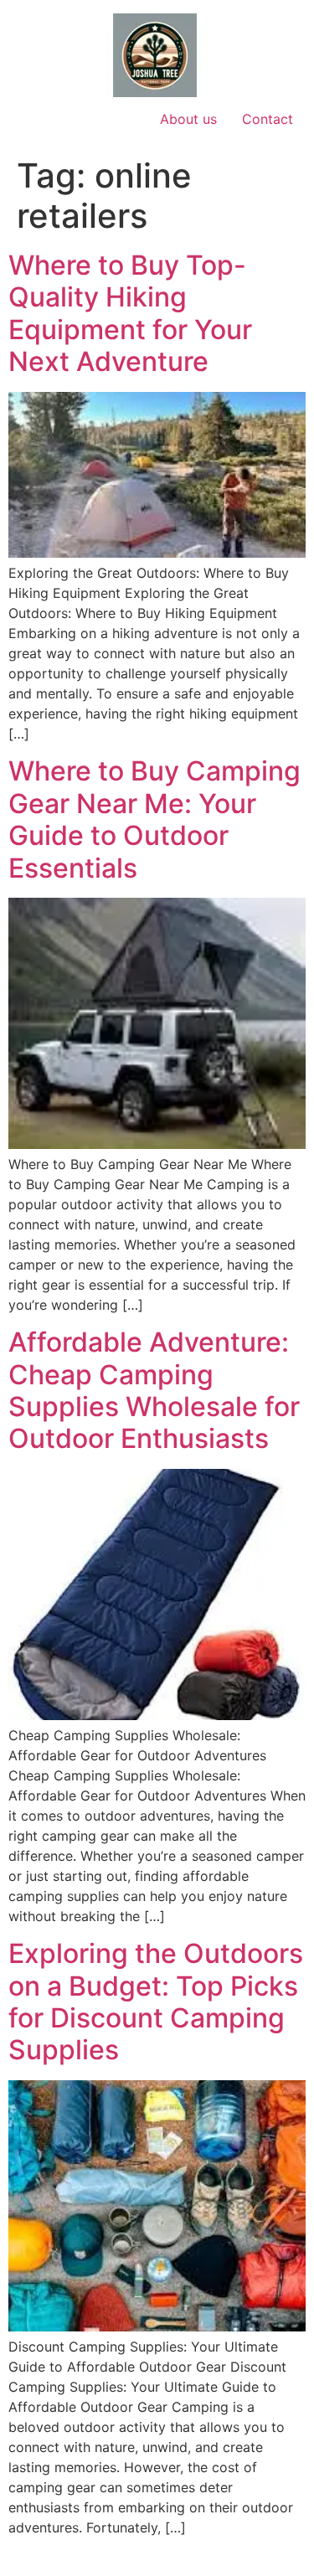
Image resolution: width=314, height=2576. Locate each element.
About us (188, 119)
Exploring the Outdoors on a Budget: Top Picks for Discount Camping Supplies (156, 2002)
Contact (268, 119)
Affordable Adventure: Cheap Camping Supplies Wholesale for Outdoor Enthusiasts (154, 1390)
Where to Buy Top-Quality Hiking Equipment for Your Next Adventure (130, 313)
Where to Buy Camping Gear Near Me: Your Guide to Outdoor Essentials (154, 819)
